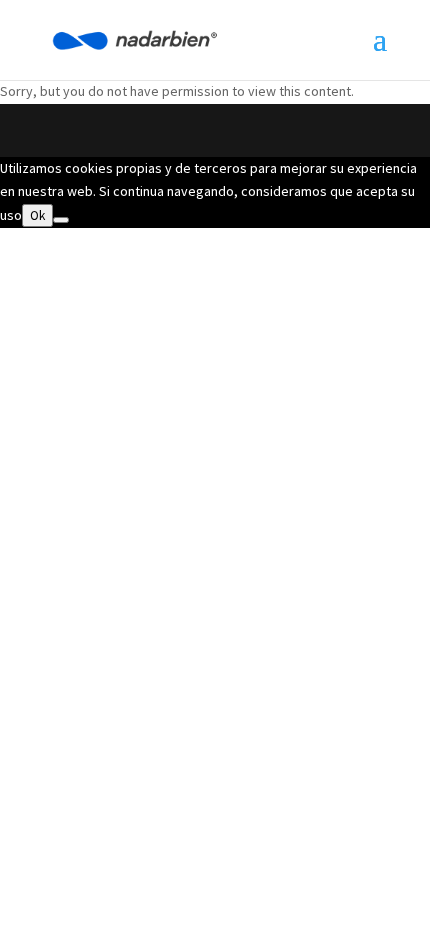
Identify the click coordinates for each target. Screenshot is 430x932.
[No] (61, 220)
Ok (37, 215)
